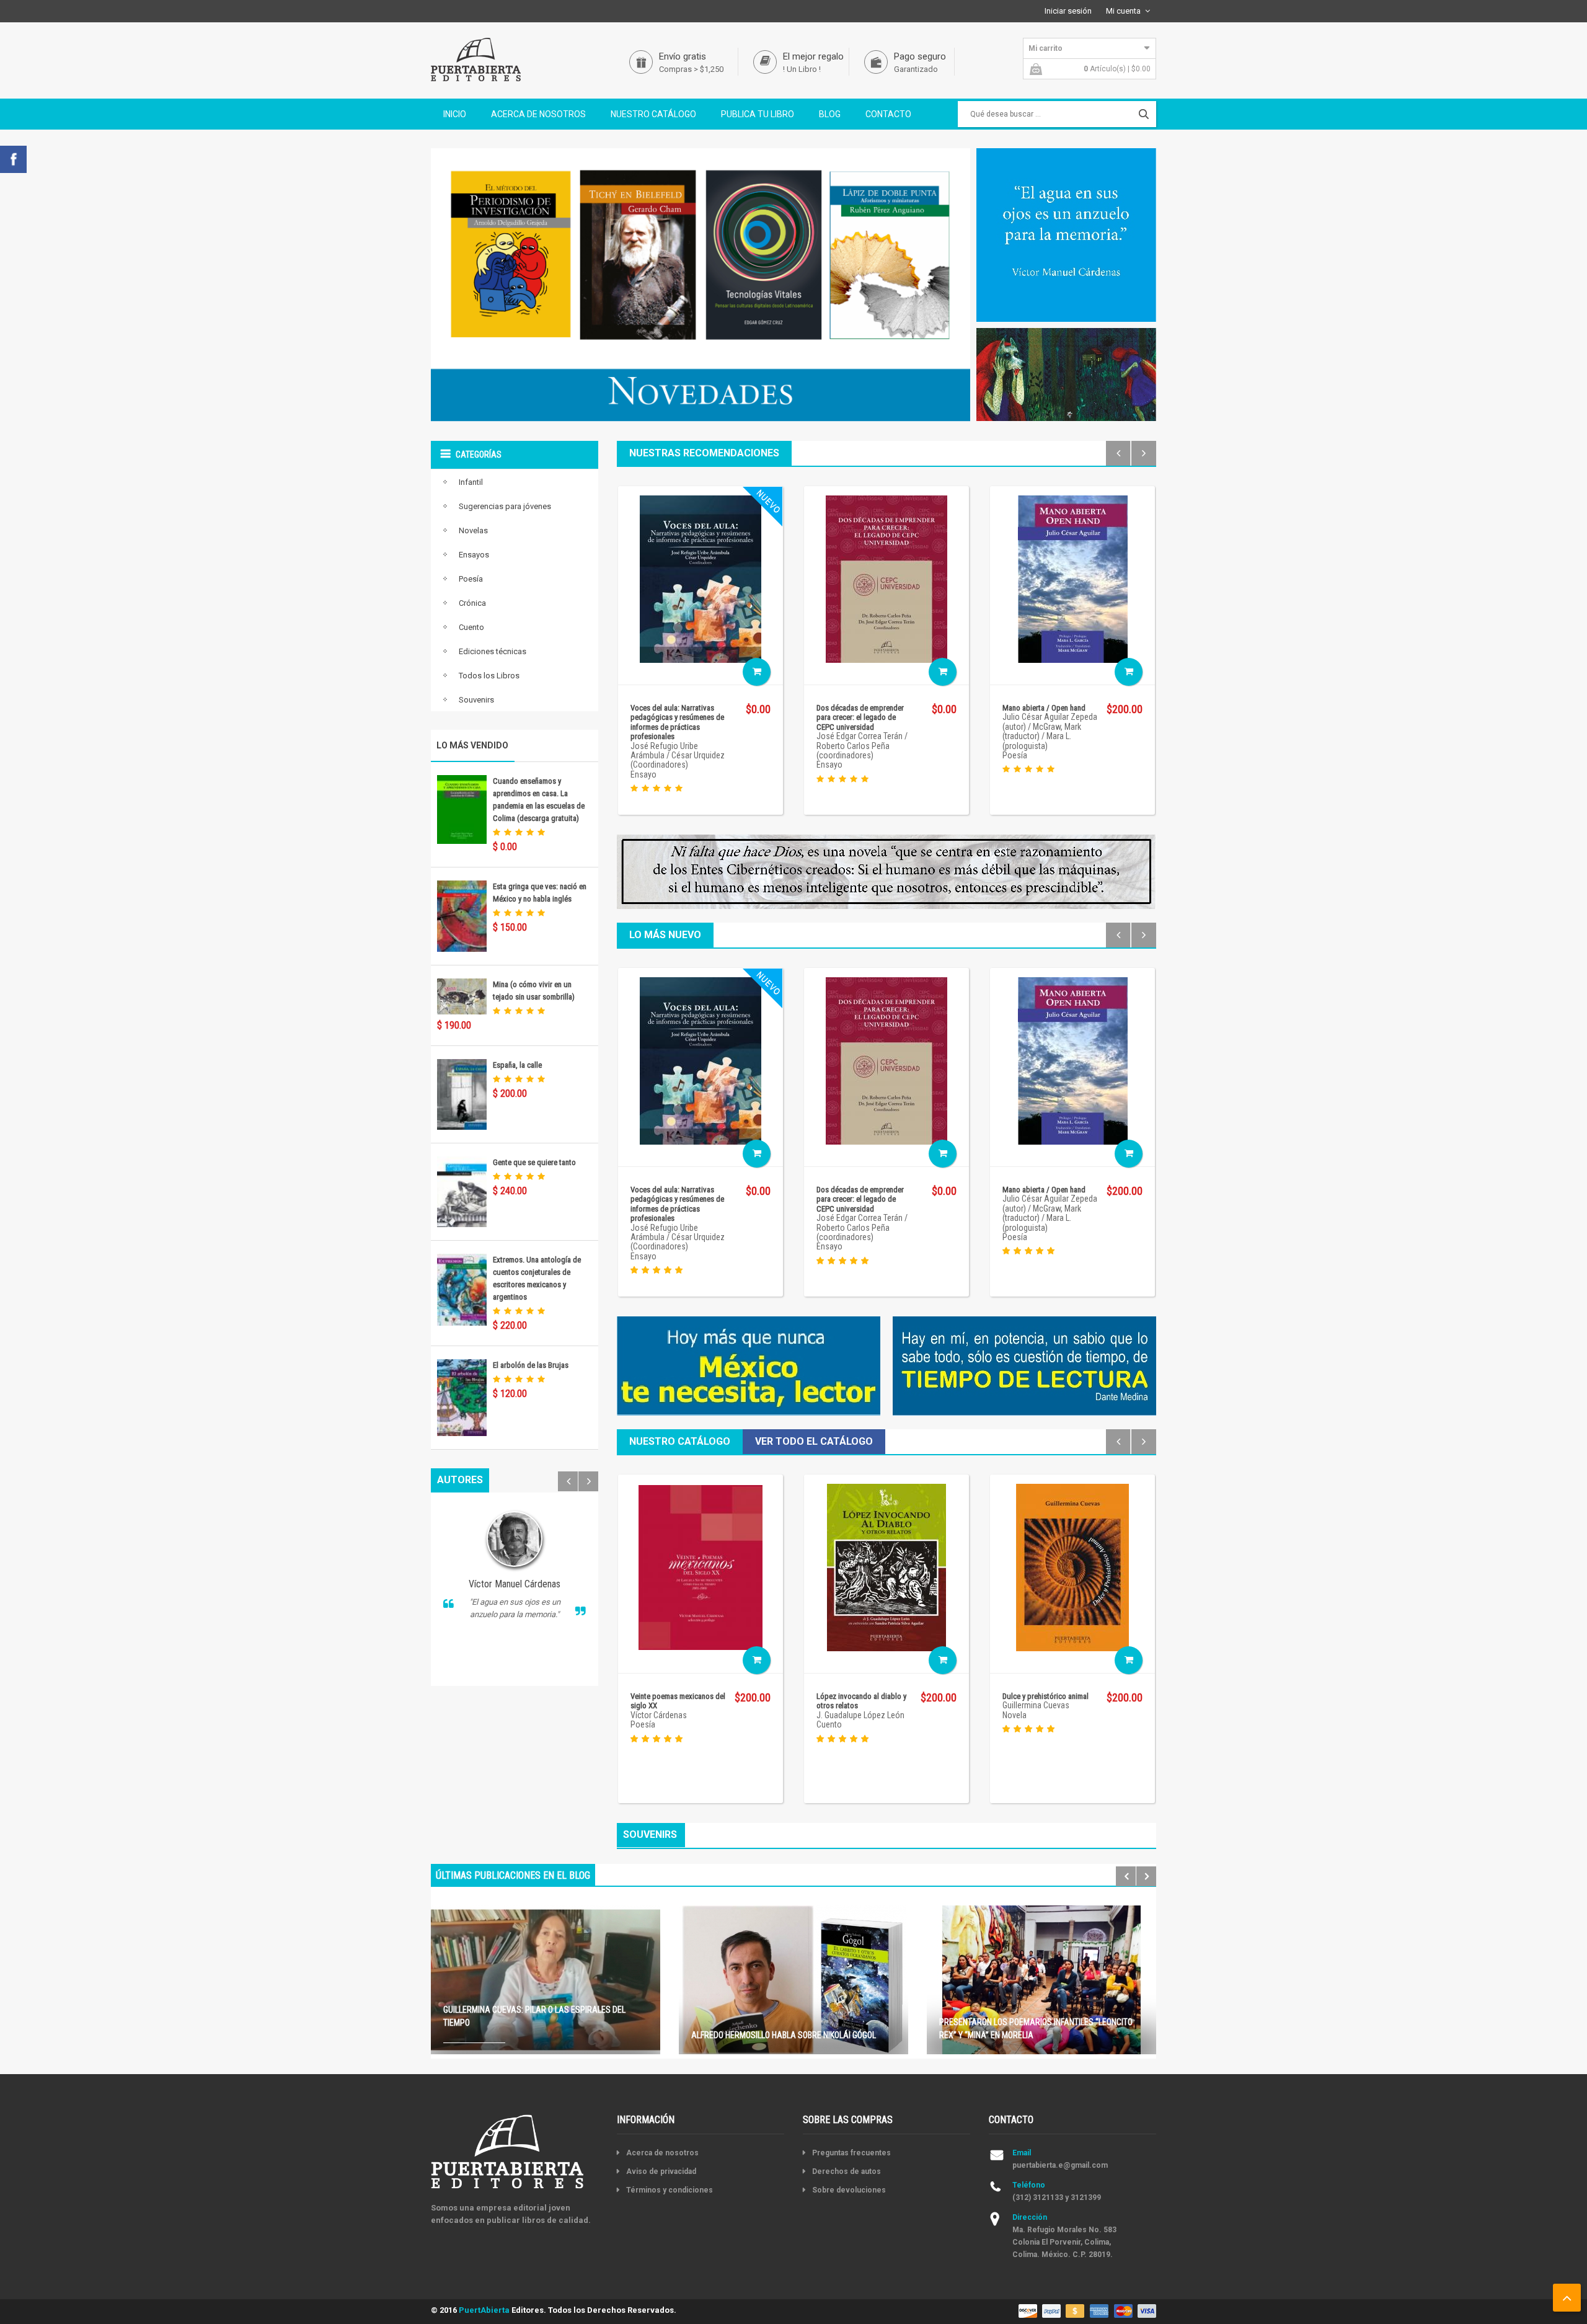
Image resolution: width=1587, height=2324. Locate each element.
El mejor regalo (813, 56)
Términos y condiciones (670, 2190)
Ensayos (474, 555)
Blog (830, 114)
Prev (568, 1481)
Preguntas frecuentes (851, 2153)
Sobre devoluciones (849, 2190)
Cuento (471, 627)
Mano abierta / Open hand (1044, 708)
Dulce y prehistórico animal (1045, 1696)
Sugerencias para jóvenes (505, 506)
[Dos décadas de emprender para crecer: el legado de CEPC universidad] (886, 578)
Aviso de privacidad (661, 2171)
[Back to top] (1567, 2298)
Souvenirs (476, 700)
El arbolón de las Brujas (531, 1365)
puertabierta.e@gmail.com (1060, 2165)
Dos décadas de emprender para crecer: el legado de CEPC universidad (860, 717)
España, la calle (517, 1065)
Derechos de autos (847, 2171)
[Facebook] (13, 158)
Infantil (471, 482)
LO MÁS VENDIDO (472, 745)
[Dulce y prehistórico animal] (1072, 1567)
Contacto (888, 114)
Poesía (471, 579)
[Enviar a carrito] (757, 672)
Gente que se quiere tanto (534, 1162)
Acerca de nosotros (538, 114)
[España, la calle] (462, 1093)
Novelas (473, 530)
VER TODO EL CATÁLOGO (814, 1441)
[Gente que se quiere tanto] (462, 1191)
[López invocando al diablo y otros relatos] (886, 1567)
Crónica (472, 603)
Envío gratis (683, 56)
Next (588, 1481)
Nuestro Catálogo (653, 114)
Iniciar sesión (1068, 11)
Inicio (455, 114)
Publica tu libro (758, 114)
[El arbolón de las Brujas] (462, 1397)
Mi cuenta (1123, 11)
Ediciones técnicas (493, 651)
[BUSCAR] (1144, 114)
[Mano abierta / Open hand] (1073, 578)
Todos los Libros (489, 676)
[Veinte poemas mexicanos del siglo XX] (701, 1567)
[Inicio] (476, 59)
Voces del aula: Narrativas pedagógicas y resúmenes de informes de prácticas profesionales (677, 722)
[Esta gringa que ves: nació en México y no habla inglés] (462, 916)
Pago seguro (920, 56)
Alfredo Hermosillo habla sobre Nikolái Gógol (784, 2035)
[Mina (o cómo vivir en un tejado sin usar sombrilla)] (462, 996)
